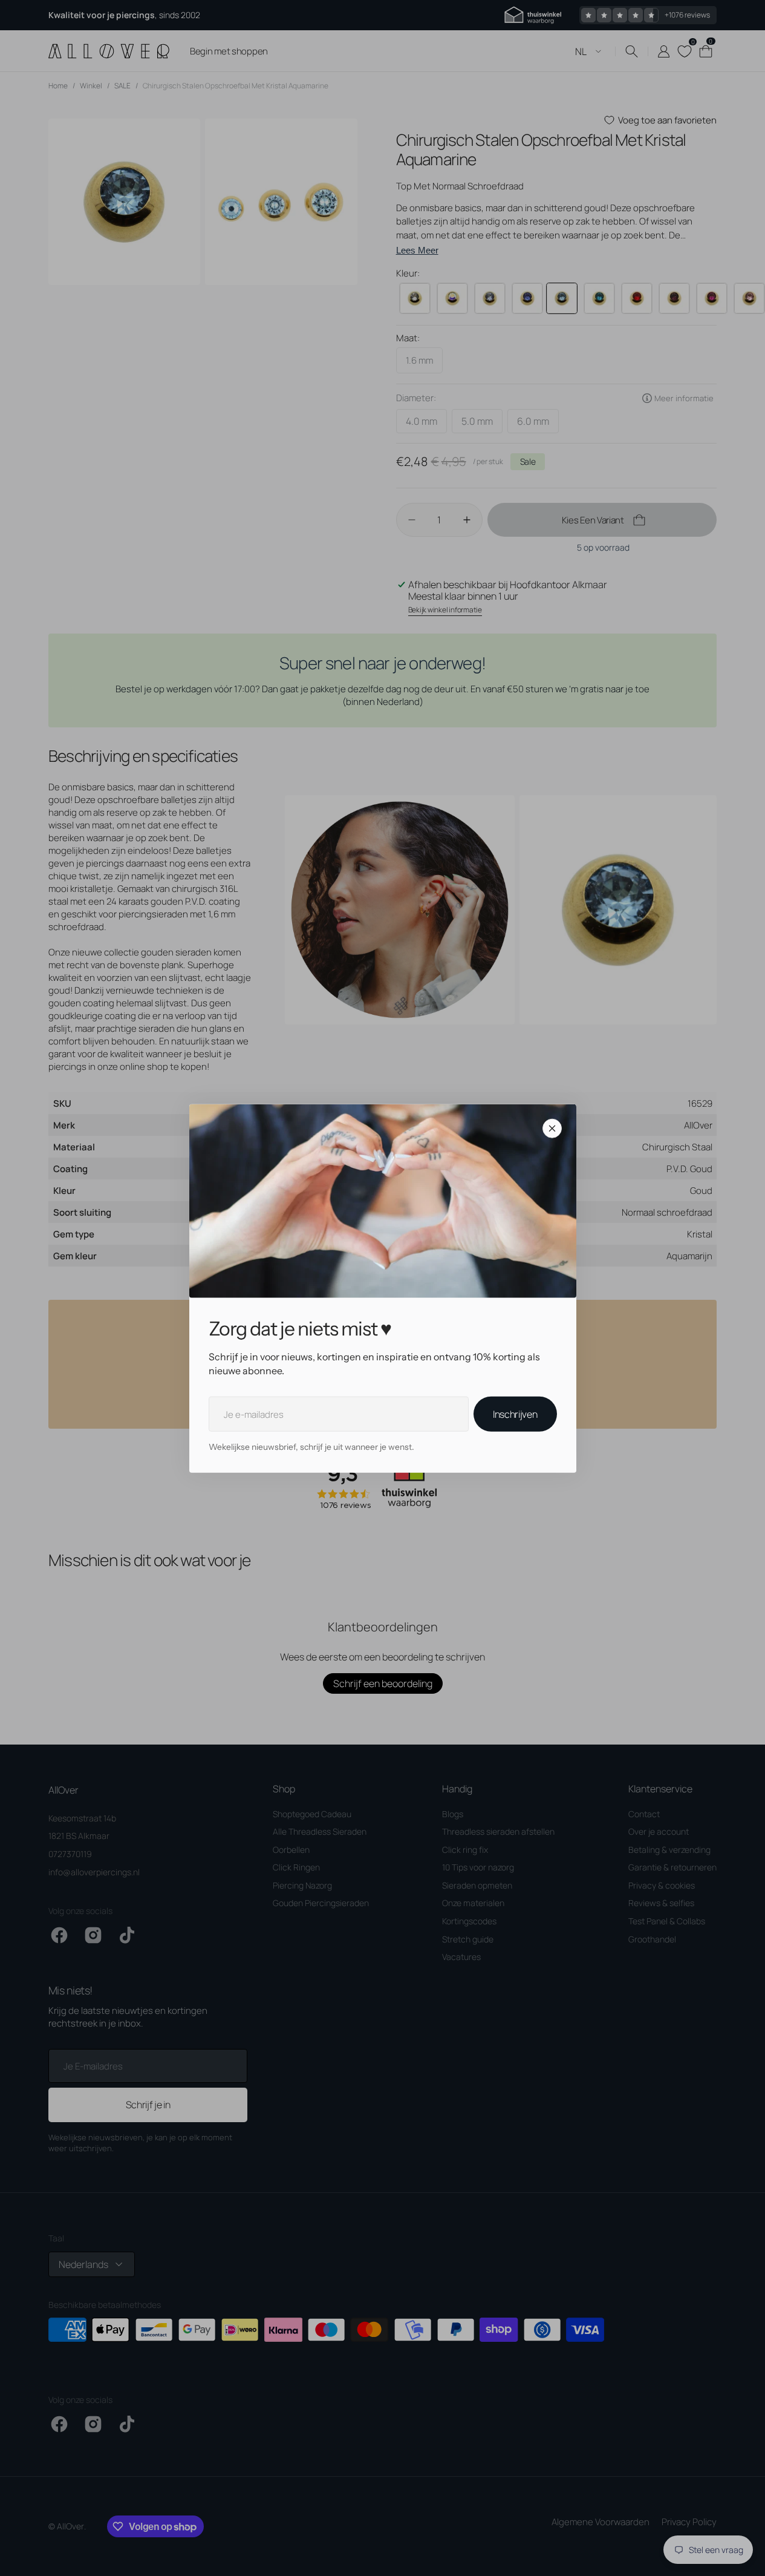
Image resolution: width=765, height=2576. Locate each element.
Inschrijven (515, 1414)
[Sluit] (552, 1128)
